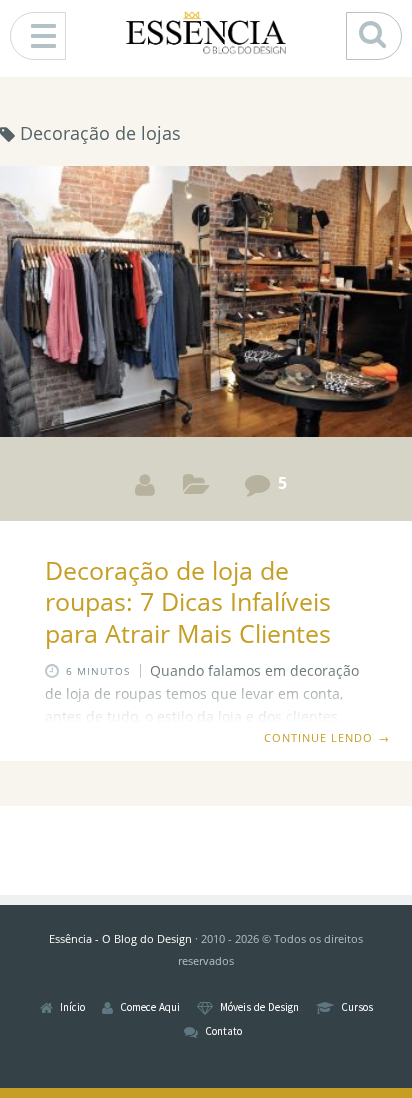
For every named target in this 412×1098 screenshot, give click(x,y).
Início (72, 1007)
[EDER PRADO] (145, 484)
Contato (223, 1031)
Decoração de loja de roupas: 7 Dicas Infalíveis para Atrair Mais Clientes (188, 601)
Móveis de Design (259, 1007)
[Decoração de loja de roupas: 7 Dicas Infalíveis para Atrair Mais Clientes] (206, 304)
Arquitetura (196, 488)
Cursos (357, 1007)
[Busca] (374, 36)
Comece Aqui (150, 1007)
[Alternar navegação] (38, 36)
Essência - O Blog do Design (120, 938)
